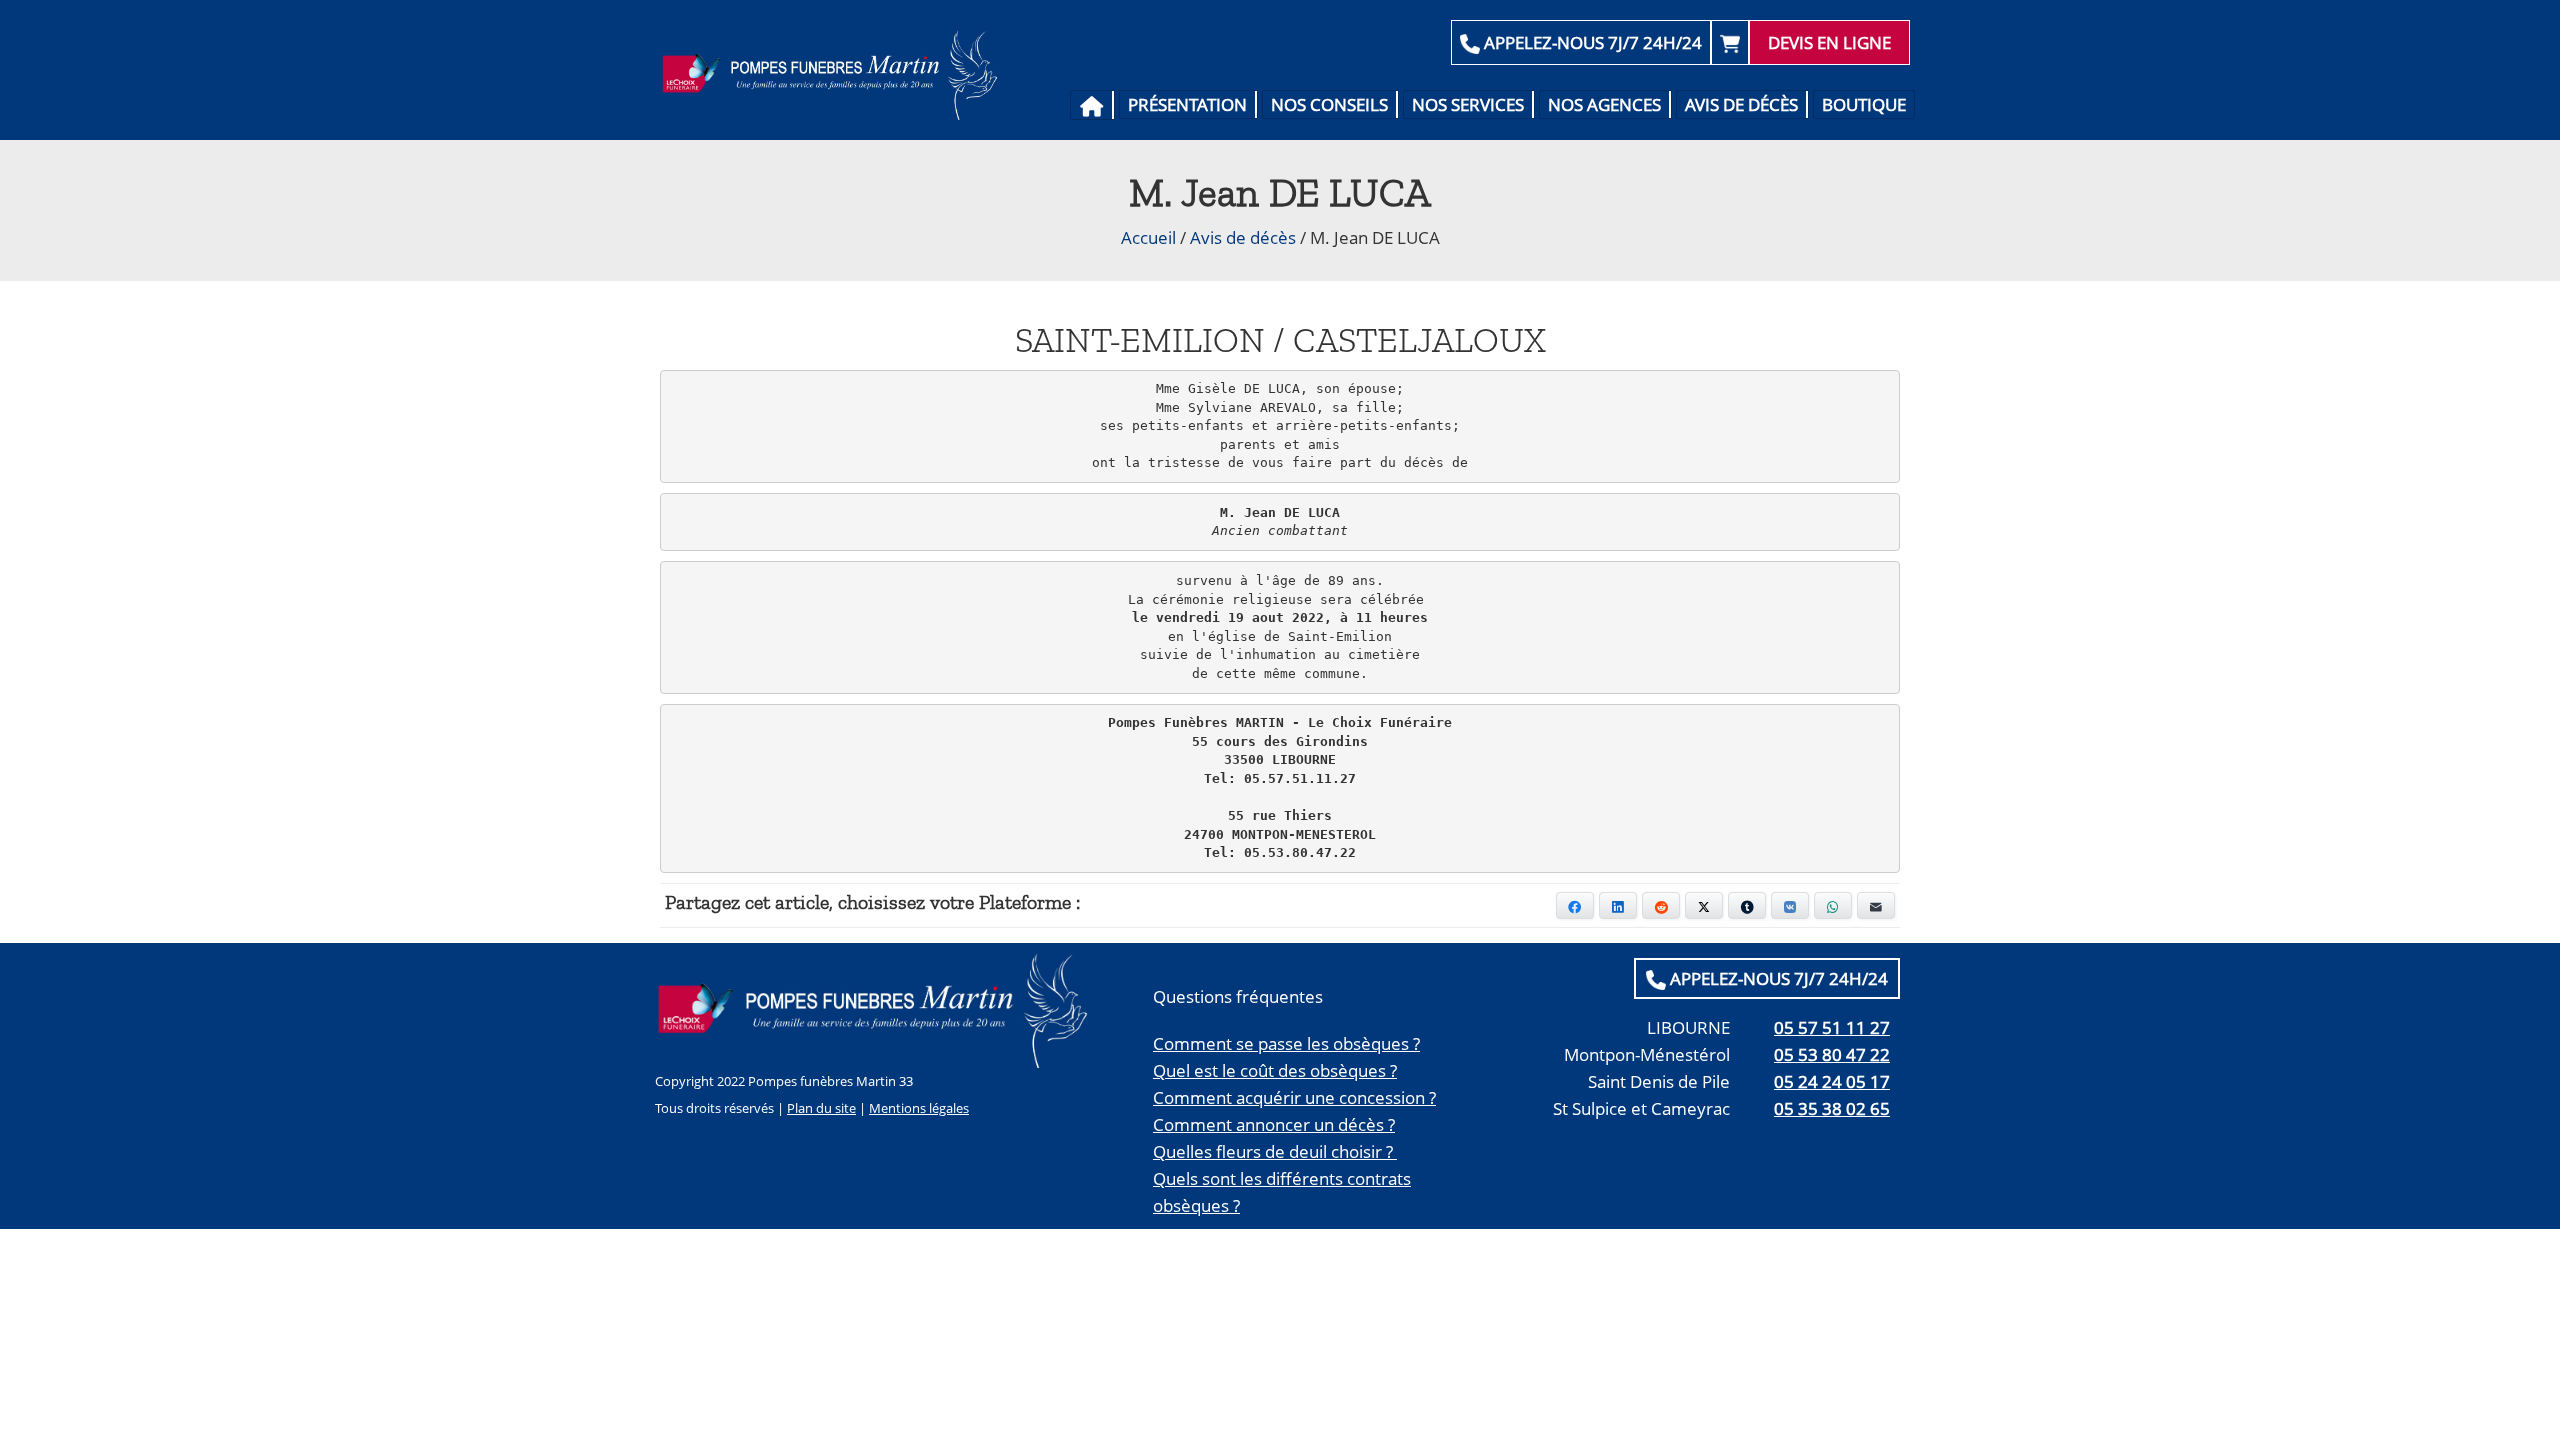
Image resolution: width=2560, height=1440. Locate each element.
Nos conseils (1329, 104)
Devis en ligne (1829, 42)
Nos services (1468, 104)
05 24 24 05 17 (1832, 1081)
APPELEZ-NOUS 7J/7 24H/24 (1591, 42)
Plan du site (821, 1108)
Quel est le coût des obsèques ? (1275, 1070)
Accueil (1148, 237)
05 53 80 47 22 (1832, 1054)
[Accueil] (1092, 105)
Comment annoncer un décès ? (1274, 1124)
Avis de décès (1741, 104)
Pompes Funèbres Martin (835, 75)
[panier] (1730, 42)
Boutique (1864, 104)
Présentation (1187, 104)
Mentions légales (919, 1108)
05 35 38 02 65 (1832, 1108)
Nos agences (1604, 104)
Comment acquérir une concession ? (1294, 1097)
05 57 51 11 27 (1832, 1027)
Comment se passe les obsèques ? (1286, 1043)
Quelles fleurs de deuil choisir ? (1275, 1151)
